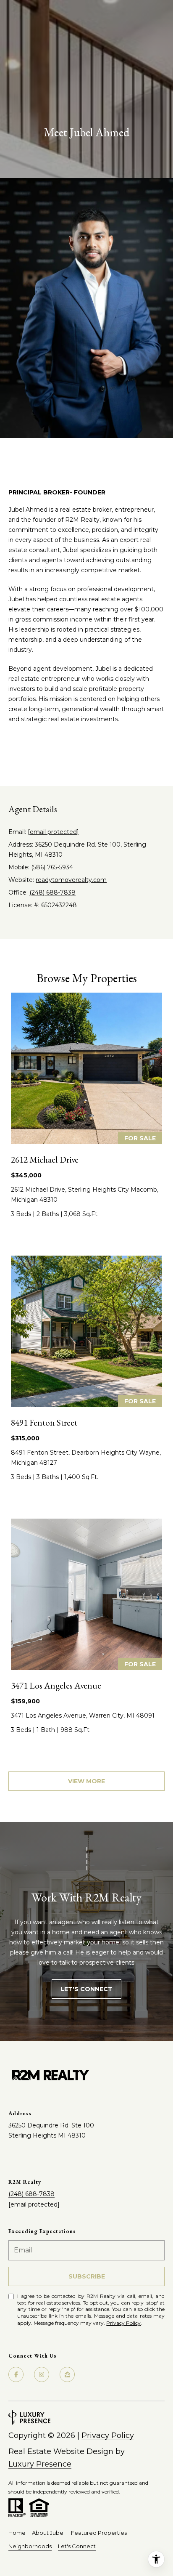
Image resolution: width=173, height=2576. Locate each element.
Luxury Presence (40, 2464)
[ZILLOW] (18, 754)
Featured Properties (99, 2533)
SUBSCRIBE (87, 2276)
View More (86, 1781)
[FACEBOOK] (66, 754)
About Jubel (48, 2533)
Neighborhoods (30, 2546)
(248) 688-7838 (52, 892)
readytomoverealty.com (71, 880)
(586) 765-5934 (52, 867)
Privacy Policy (123, 2323)
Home (17, 2533)
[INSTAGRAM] (42, 754)
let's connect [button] (86, 1989)
